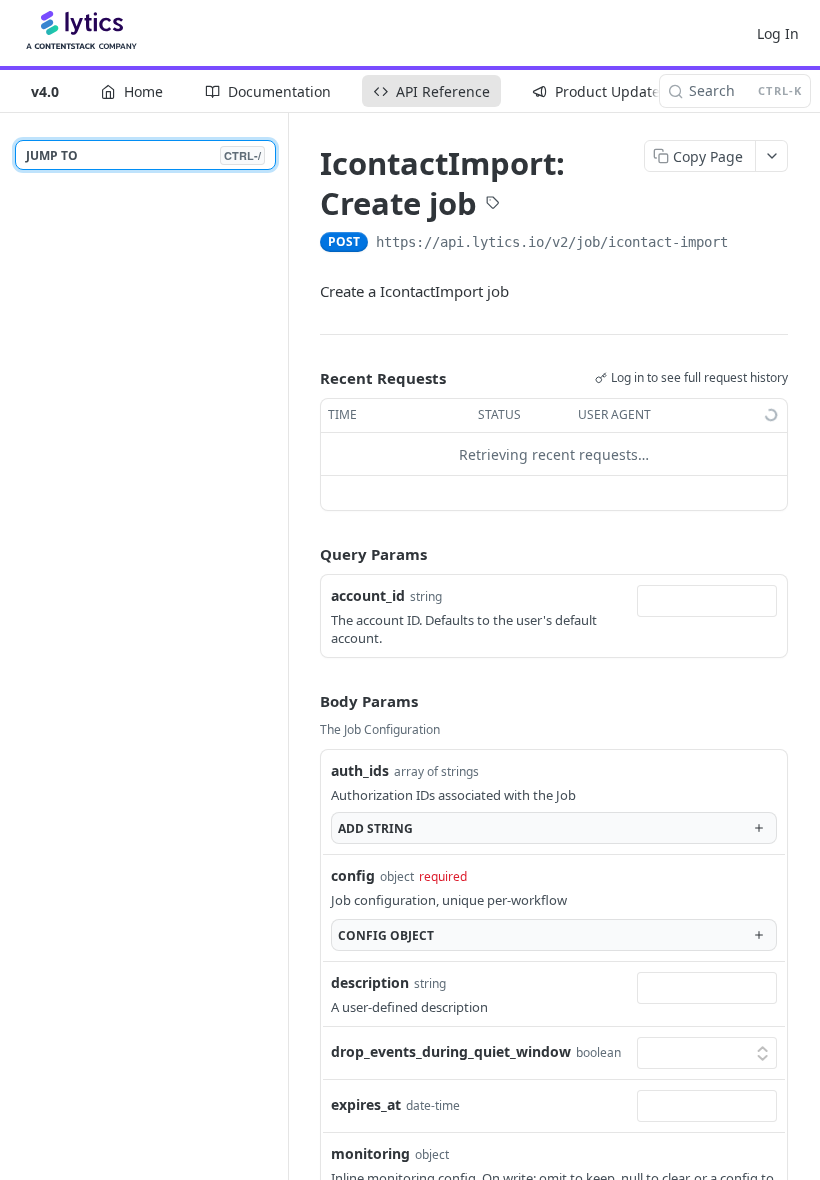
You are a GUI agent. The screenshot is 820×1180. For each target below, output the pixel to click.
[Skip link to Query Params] (306, 555)
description (370, 982)
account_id (368, 595)
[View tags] (493, 205)
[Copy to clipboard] (748, 244)
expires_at (366, 1104)
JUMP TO (143, 155)
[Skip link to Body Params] (306, 702)
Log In (778, 33)
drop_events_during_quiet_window (451, 1051)
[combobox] (707, 601)
